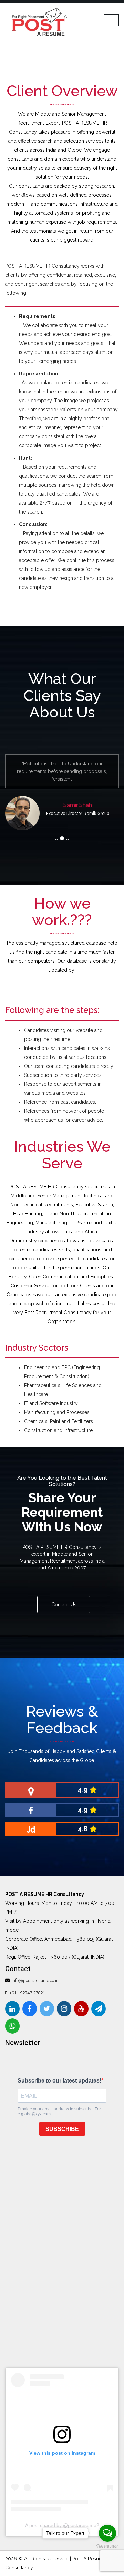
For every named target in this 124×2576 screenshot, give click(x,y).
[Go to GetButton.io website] (107, 2546)
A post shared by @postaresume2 (62, 2518)
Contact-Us (64, 1597)
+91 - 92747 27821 (27, 1985)
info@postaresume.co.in (35, 1973)
